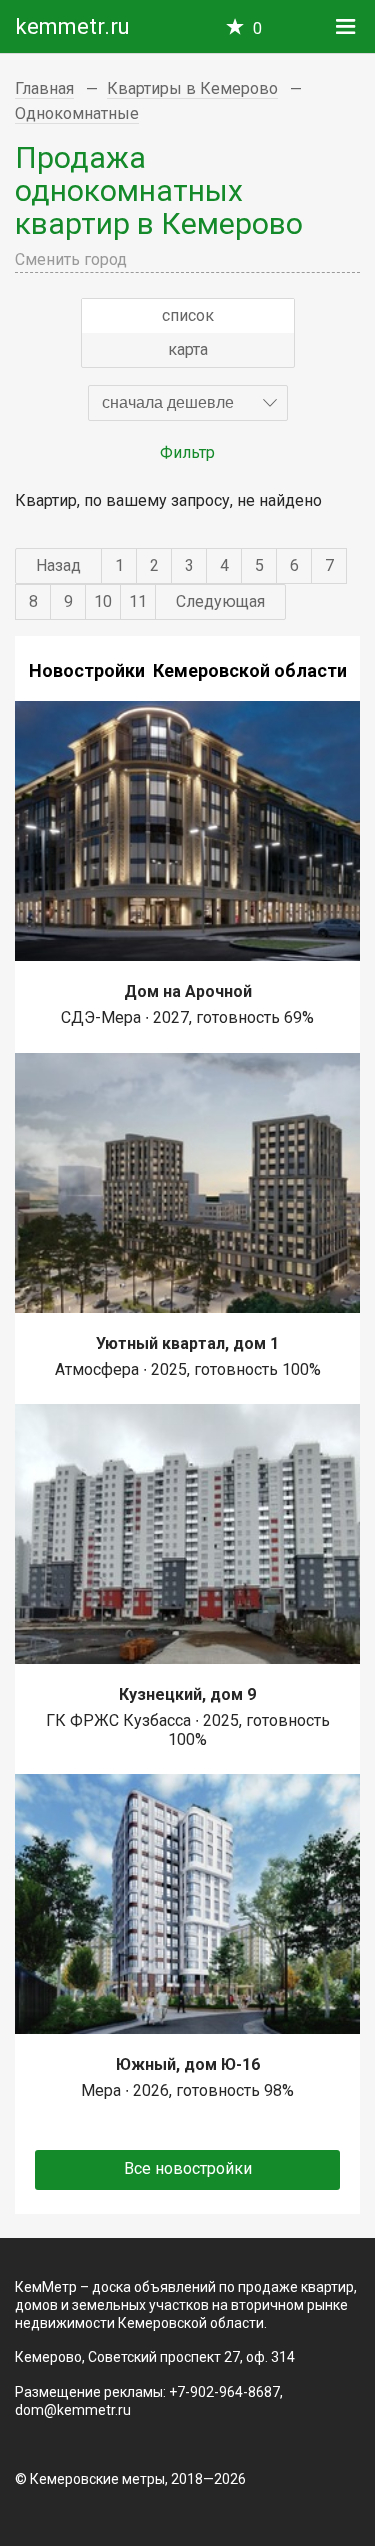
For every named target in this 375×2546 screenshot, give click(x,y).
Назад (58, 565)
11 (138, 601)
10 (103, 601)
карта (188, 349)
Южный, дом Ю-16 (188, 2064)
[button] (188, 403)
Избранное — (257, 28)
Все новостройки (188, 2168)
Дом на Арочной (188, 991)
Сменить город (71, 259)
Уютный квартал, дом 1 (187, 1343)
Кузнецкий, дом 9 (187, 1694)
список (188, 315)
